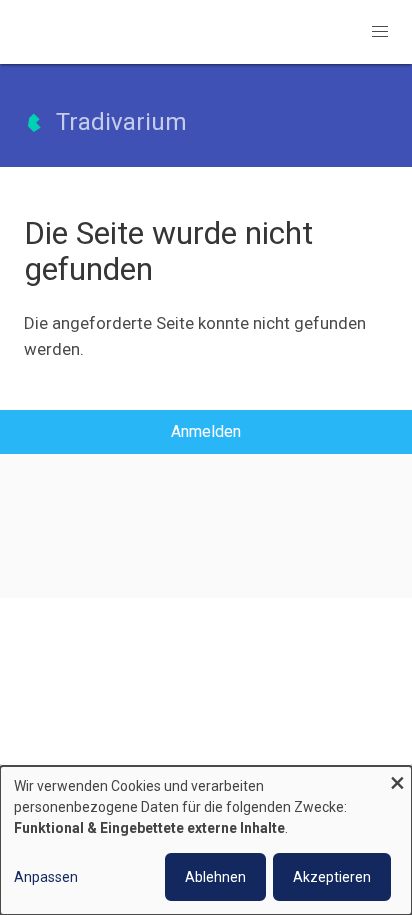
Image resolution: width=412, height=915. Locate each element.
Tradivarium (121, 122)
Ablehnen (215, 877)
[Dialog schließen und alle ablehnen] (397, 778)
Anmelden (206, 431)
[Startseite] (34, 131)
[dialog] (206, 840)
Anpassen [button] (46, 877)
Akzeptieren (332, 877)
